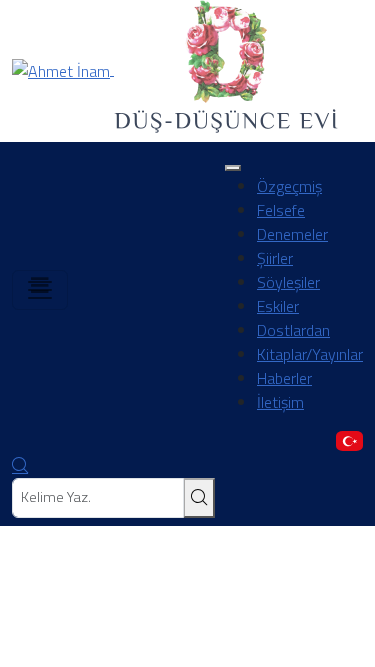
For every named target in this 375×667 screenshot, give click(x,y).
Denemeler (292, 234)
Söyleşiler (288, 282)
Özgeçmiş (289, 186)
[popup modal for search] (20, 466)
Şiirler (275, 258)
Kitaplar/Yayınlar (310, 354)
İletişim (280, 402)
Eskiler (278, 306)
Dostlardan (293, 330)
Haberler (284, 378)
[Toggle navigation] (40, 290)
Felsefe (281, 210)
